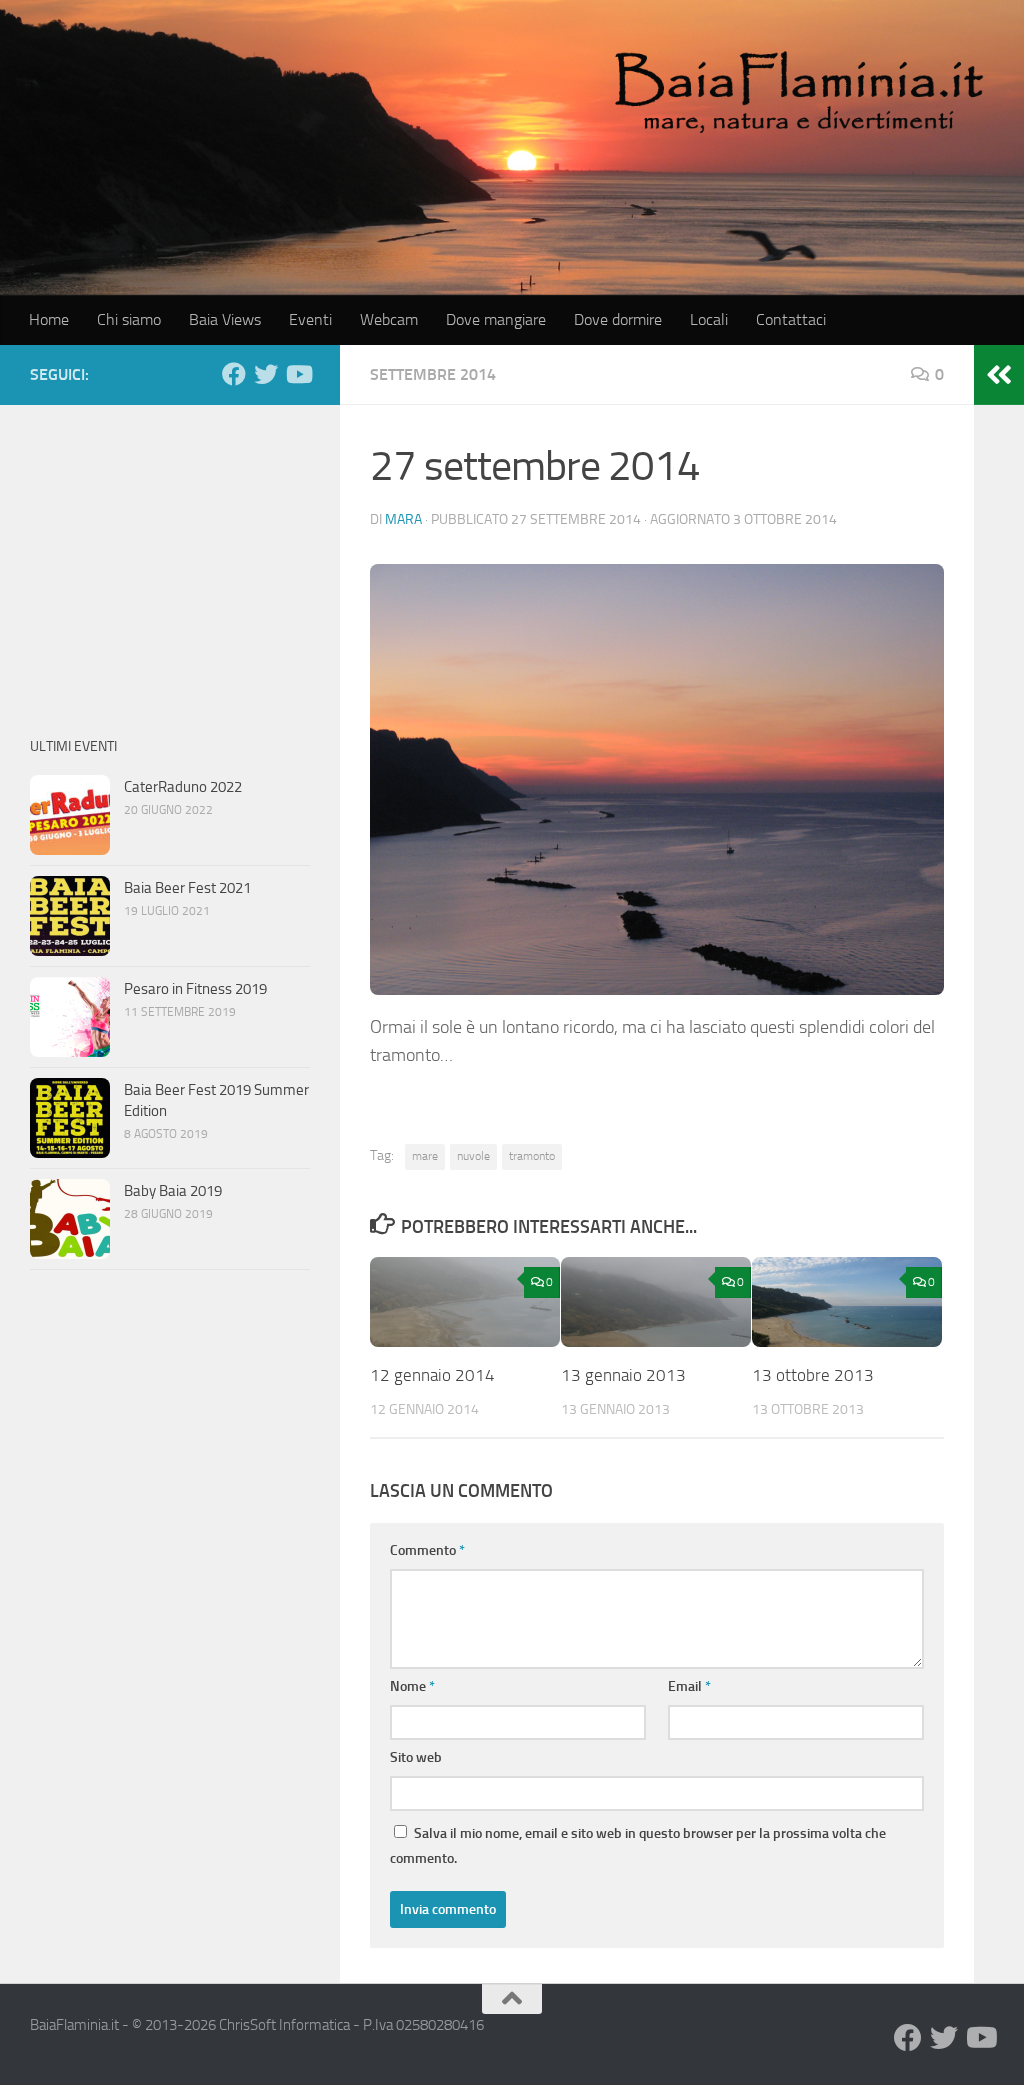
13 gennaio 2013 (623, 1375)
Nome (412, 1686)
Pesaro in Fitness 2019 (195, 989)
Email (689, 1686)
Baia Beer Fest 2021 (187, 888)
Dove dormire (618, 319)
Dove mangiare (496, 319)
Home (49, 319)
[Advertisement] (170, 560)
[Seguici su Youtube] (298, 374)
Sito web (416, 1757)
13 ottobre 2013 (813, 1375)
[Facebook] (234, 374)
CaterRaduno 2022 (183, 787)
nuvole (473, 1156)
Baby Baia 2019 (173, 1191)
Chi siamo (129, 319)
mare (425, 1156)
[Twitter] (266, 374)
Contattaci (791, 319)
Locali (709, 319)
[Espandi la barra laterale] (999, 375)
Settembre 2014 (433, 374)
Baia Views (225, 319)
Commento (427, 1550)
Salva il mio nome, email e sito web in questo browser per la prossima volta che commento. (638, 1846)
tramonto (532, 1156)
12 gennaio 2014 (432, 1375)
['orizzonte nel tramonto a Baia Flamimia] (657, 779)
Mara (403, 519)
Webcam (389, 319)
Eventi (310, 319)
